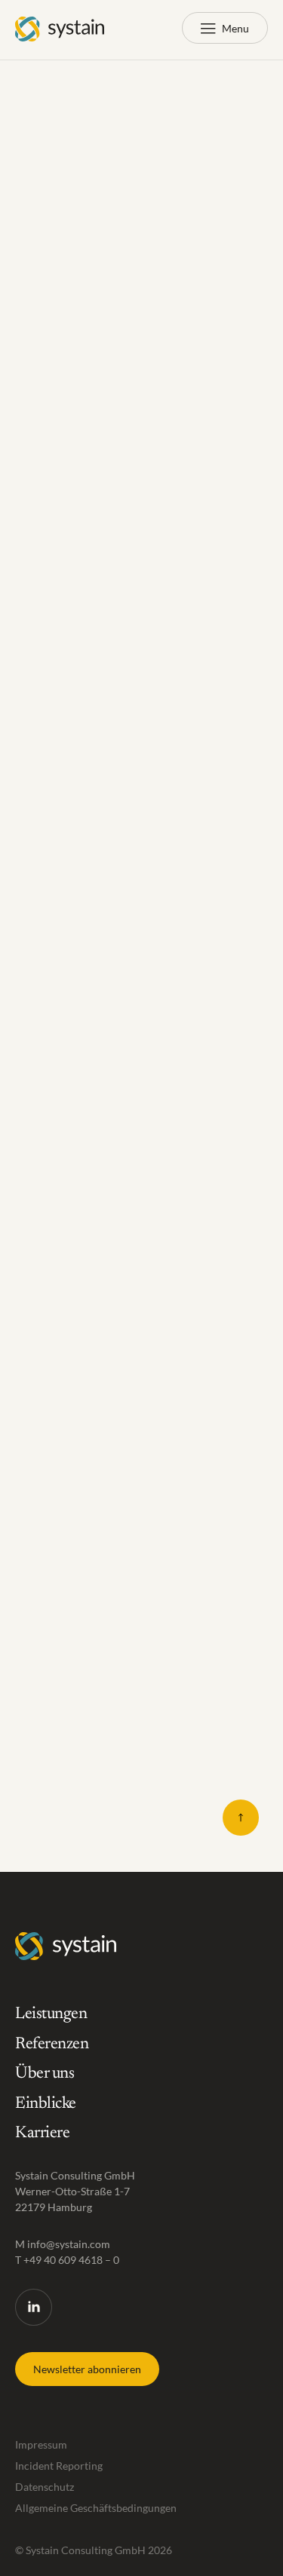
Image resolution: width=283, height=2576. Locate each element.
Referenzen (52, 2045)
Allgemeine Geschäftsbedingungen (96, 2508)
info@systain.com (69, 2244)
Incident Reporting (59, 2466)
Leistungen (51, 2014)
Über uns (45, 2074)
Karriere (42, 2133)
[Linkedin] (34, 2307)
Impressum (41, 2444)
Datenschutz (45, 2487)
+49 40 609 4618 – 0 (71, 2260)
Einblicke (46, 2104)
